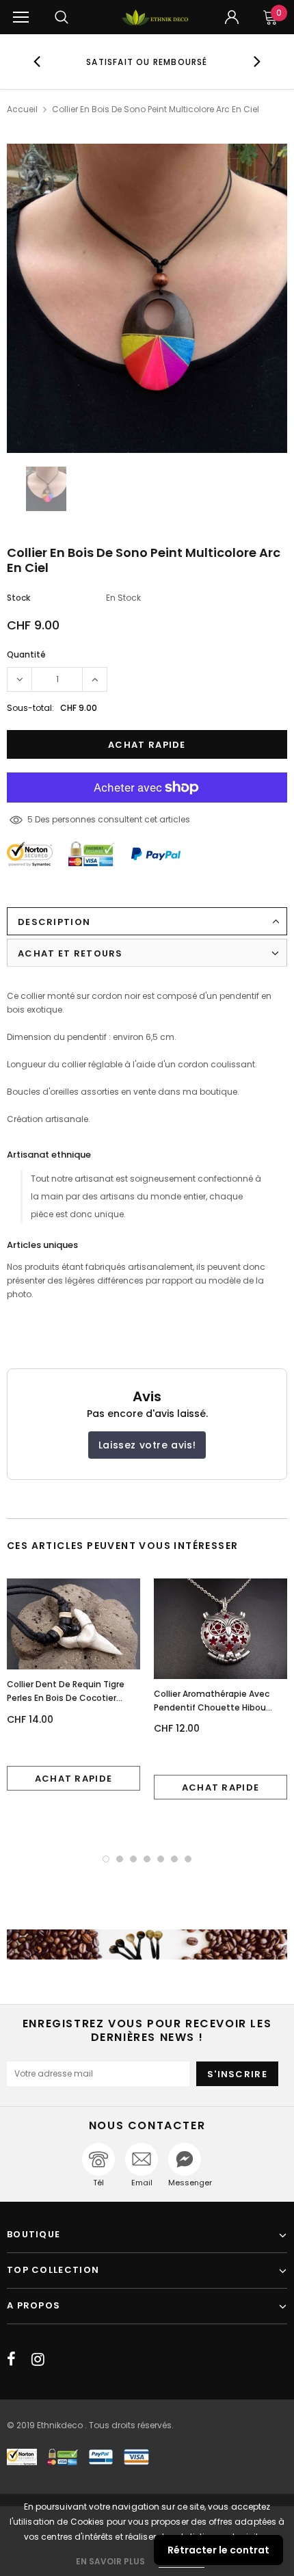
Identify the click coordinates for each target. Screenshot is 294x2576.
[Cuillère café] (147, 1944)
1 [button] (106, 1859)
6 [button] (174, 1859)
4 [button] (147, 1859)
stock (18, 598)
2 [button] (120, 1859)
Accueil (22, 109)
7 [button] (188, 1859)
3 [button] (133, 1859)
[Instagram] (38, 2359)
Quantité (26, 654)
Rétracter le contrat (218, 2550)
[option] (147, 62)
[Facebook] (11, 2359)
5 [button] (161, 1859)
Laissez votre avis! (147, 1445)
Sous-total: (30, 708)
